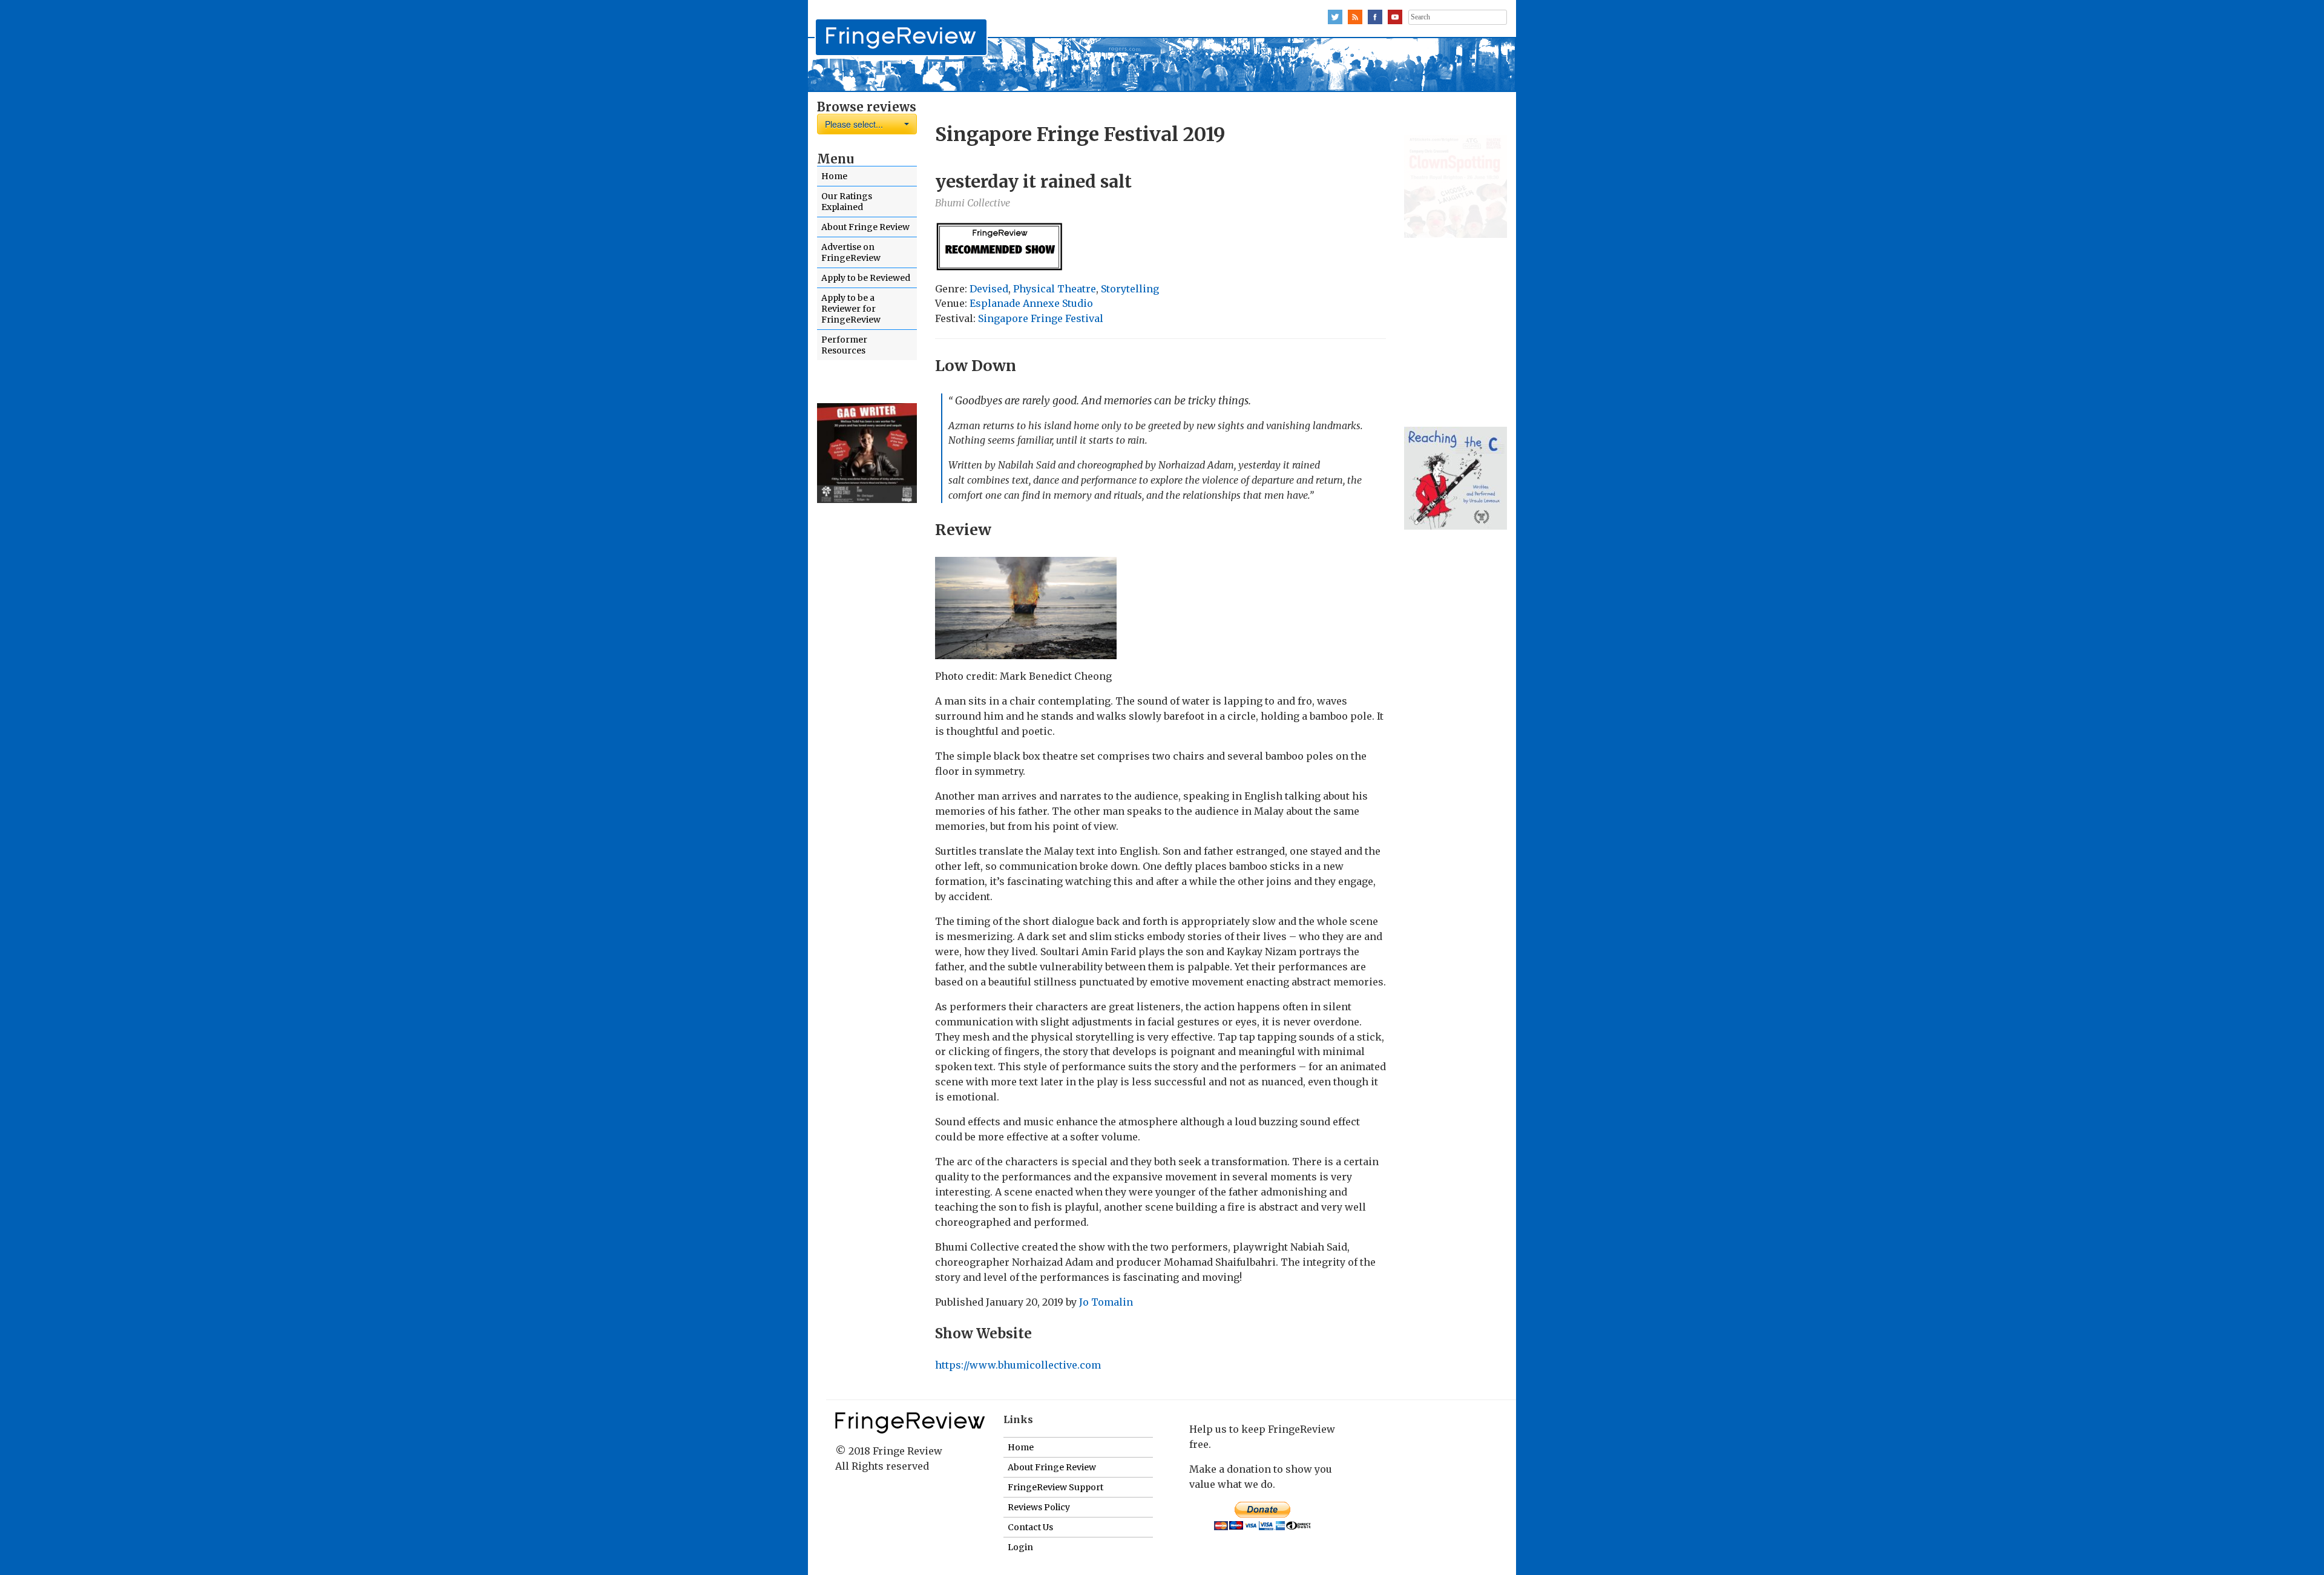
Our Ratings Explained (847, 202)
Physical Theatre (1055, 289)
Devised (989, 289)
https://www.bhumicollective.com (1018, 1365)
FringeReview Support (1055, 1487)
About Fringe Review (865, 227)
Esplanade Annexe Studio (1031, 303)
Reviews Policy (1039, 1507)
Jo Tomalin (1106, 1302)
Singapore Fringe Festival (1041, 318)
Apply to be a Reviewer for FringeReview (851, 309)
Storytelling (1130, 289)
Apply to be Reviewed (866, 278)
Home (834, 176)
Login (1020, 1547)
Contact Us (1030, 1527)
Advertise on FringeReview (851, 252)
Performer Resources (844, 345)
